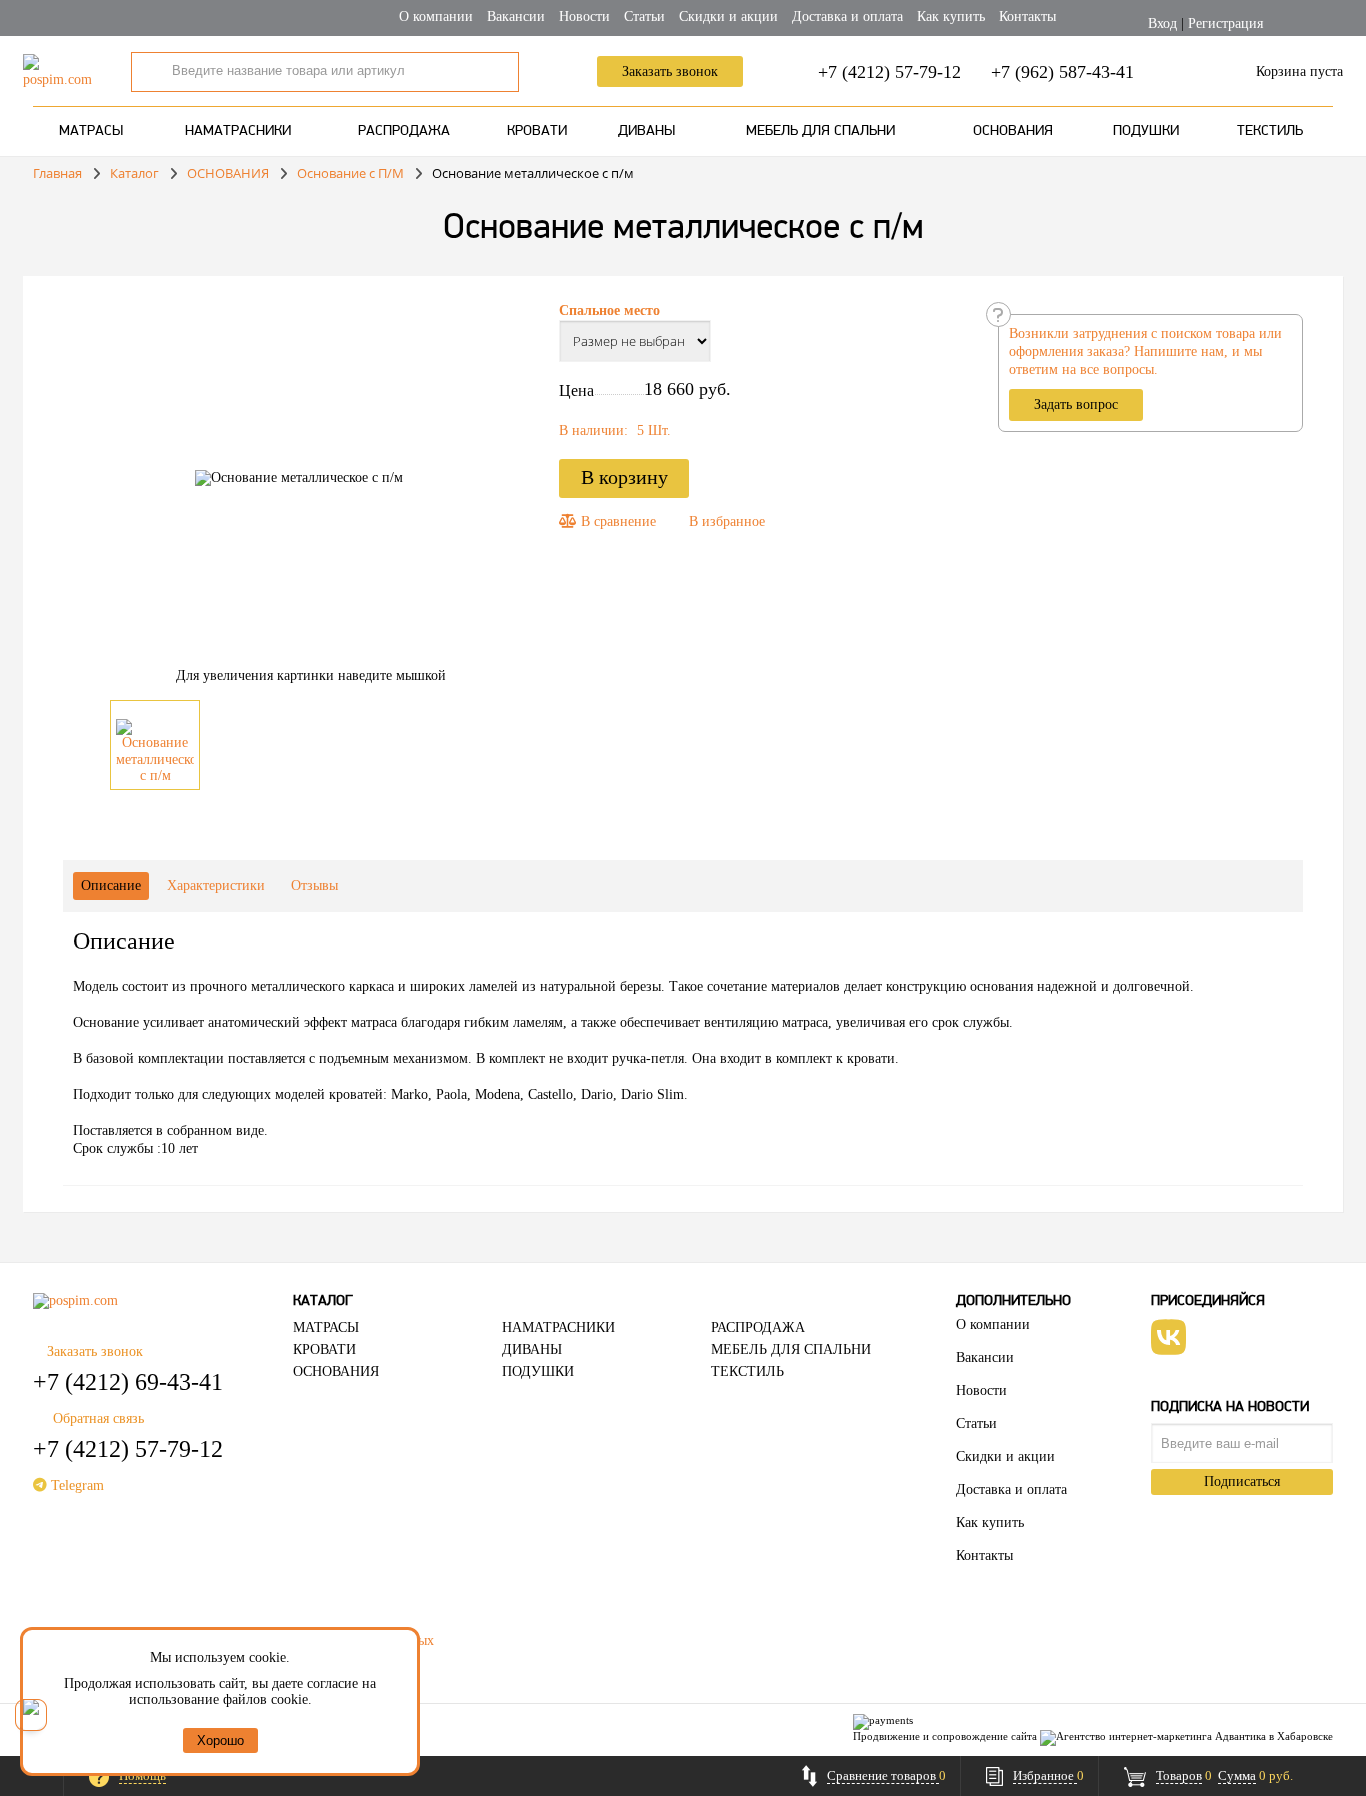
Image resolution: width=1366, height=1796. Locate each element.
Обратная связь (98, 1418)
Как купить (951, 16)
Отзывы (314, 885)
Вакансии (516, 16)
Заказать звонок (670, 71)
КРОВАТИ (537, 131)
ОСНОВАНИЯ (1013, 131)
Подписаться (1242, 1481)
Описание (111, 885)
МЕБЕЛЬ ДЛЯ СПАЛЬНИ (820, 131)
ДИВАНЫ (646, 131)
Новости (584, 16)
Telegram (75, 1485)
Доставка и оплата (847, 16)
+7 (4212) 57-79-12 (889, 72)
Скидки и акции (728, 16)
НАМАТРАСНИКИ (238, 131)
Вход (1162, 23)
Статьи (644, 16)
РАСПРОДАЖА (404, 131)
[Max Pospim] (31, 1715)
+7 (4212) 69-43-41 (128, 1382)
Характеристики (216, 885)
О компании (436, 16)
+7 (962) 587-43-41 (1062, 72)
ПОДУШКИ (1146, 131)
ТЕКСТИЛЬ (1270, 131)
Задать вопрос (1076, 404)
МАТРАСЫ (91, 131)
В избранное (727, 521)
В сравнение (616, 521)
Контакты (1027, 16)
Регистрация (1225, 23)
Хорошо (220, 1740)
